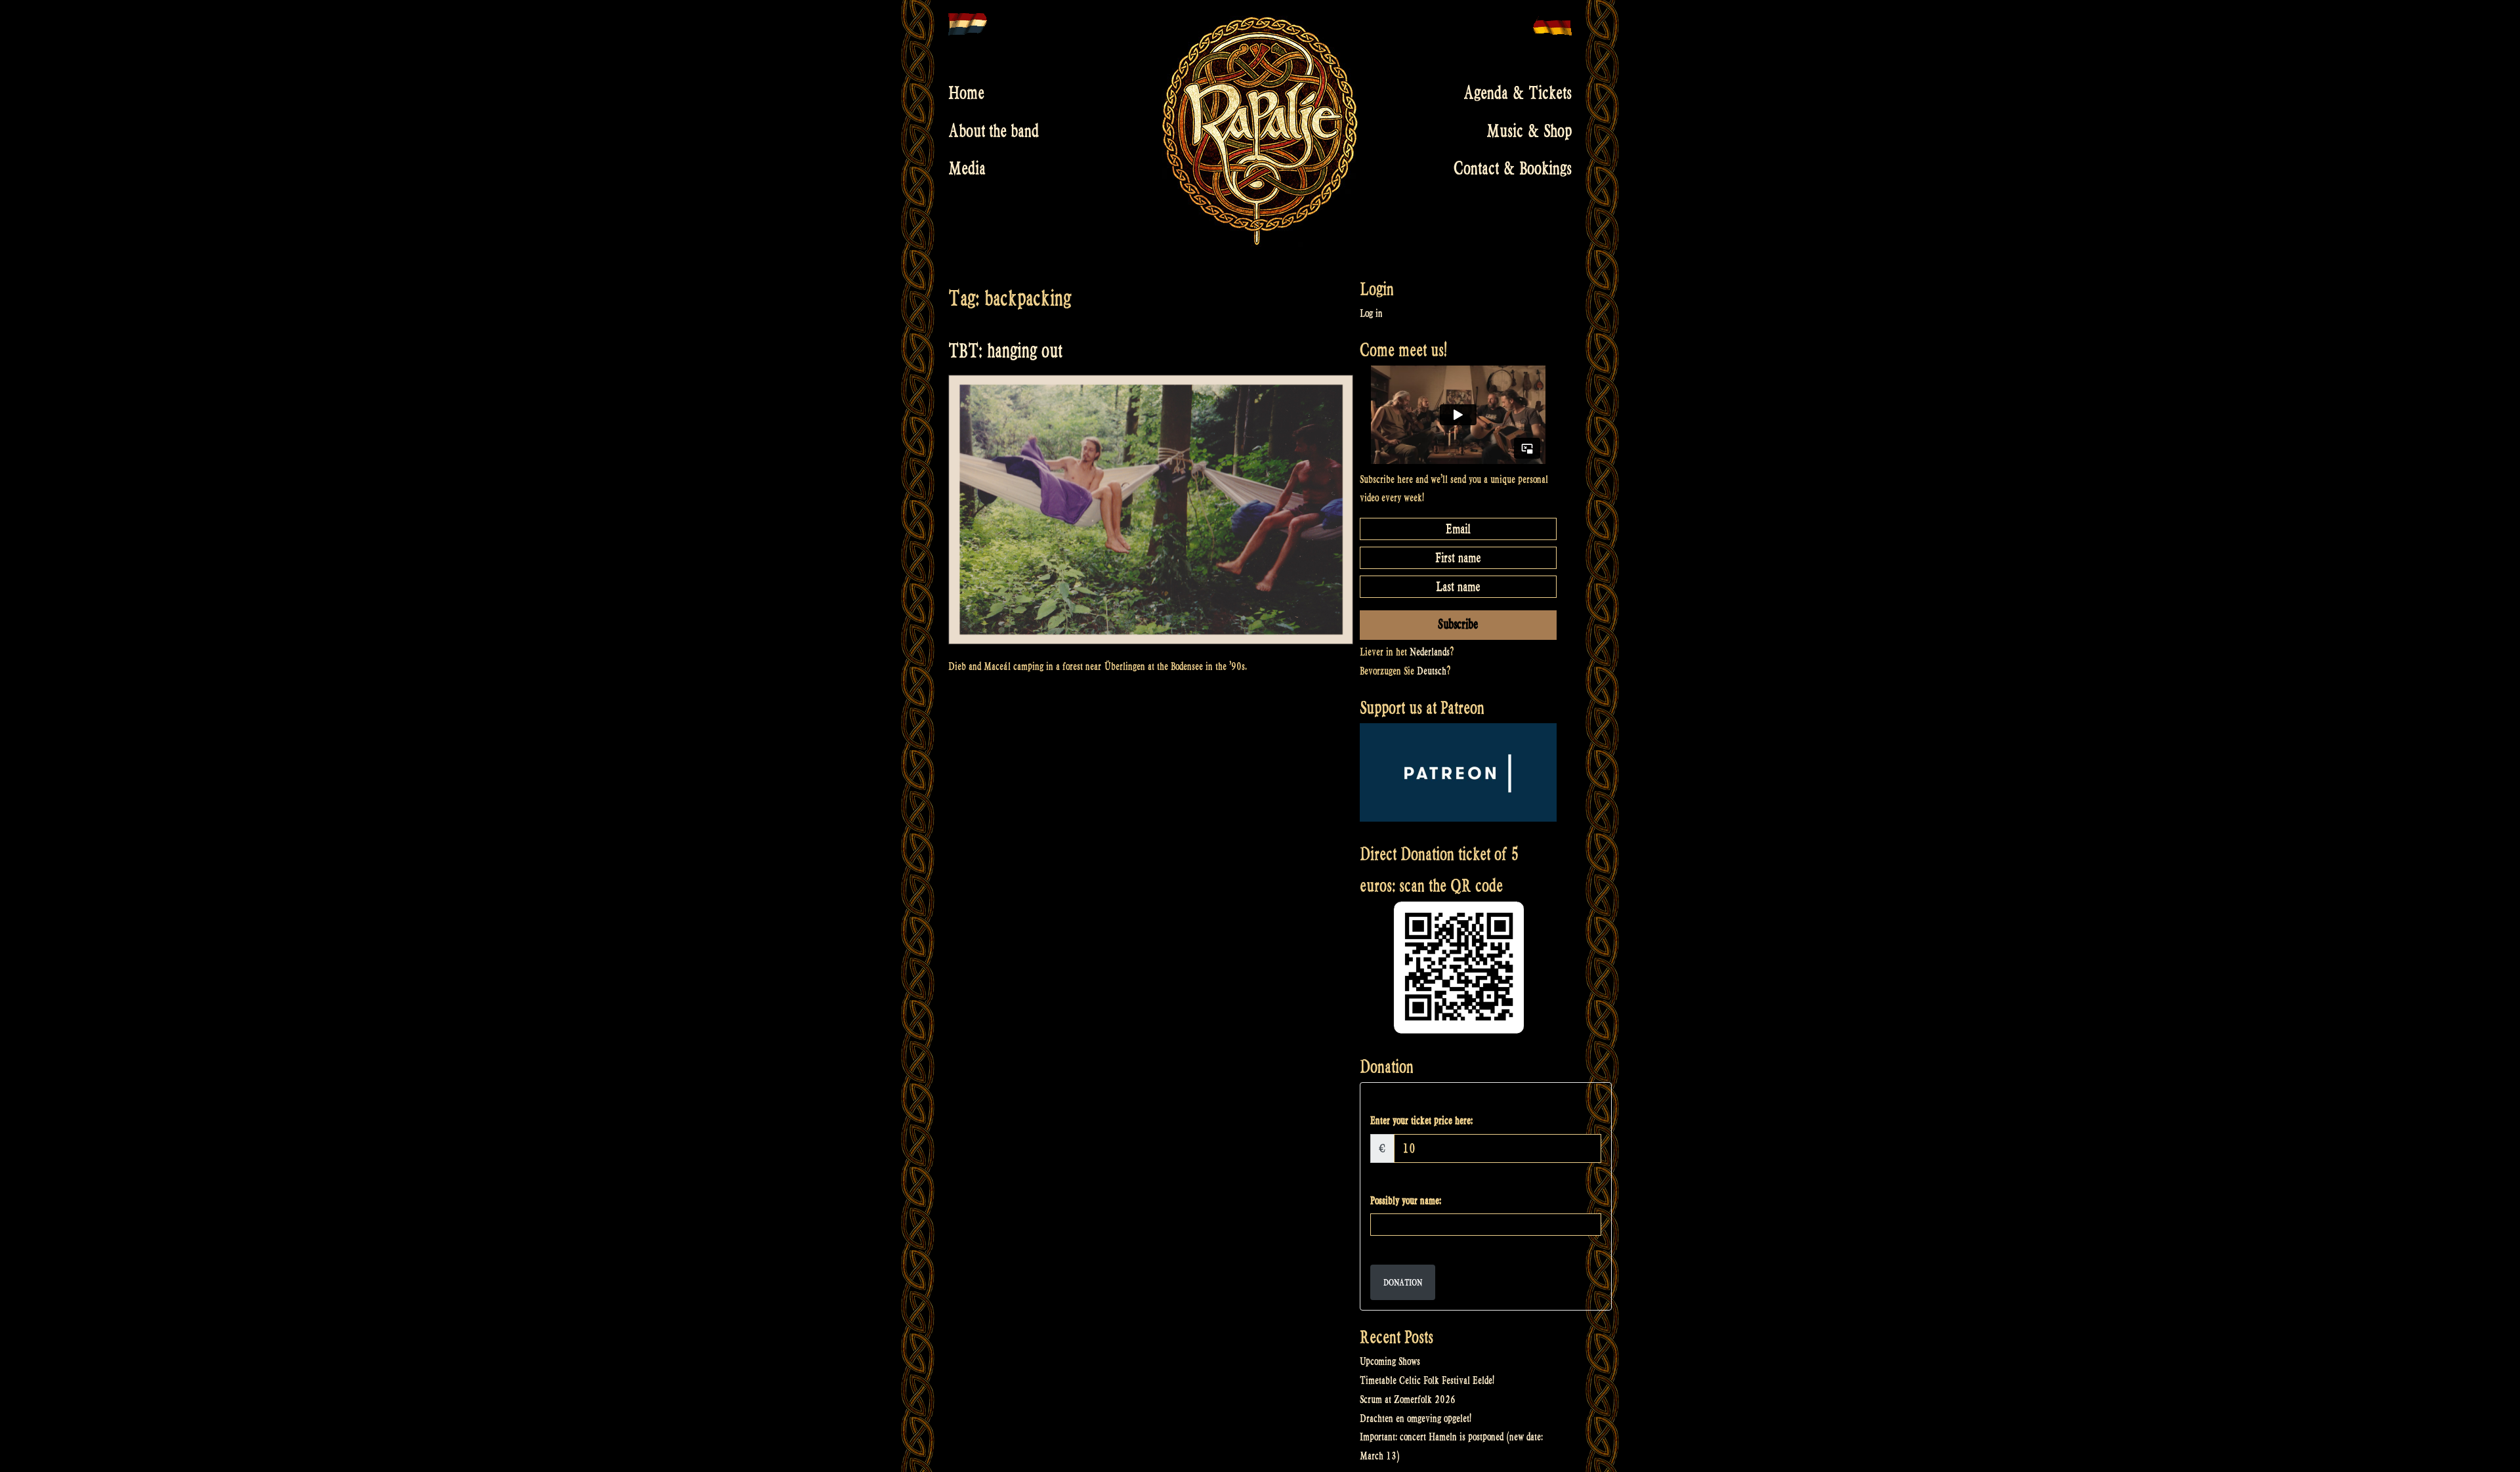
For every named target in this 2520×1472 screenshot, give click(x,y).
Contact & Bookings (1513, 169)
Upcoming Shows (1390, 1361)
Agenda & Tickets (1518, 93)
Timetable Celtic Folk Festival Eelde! (1427, 1380)
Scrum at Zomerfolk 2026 (1408, 1399)
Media (967, 169)
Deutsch (1432, 671)
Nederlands (1430, 652)
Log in (1371, 313)
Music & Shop (1529, 131)
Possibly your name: (1406, 1201)
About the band (994, 131)
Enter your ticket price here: (1421, 1121)
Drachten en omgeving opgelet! (1416, 1419)
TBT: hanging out (1005, 351)
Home (966, 93)
